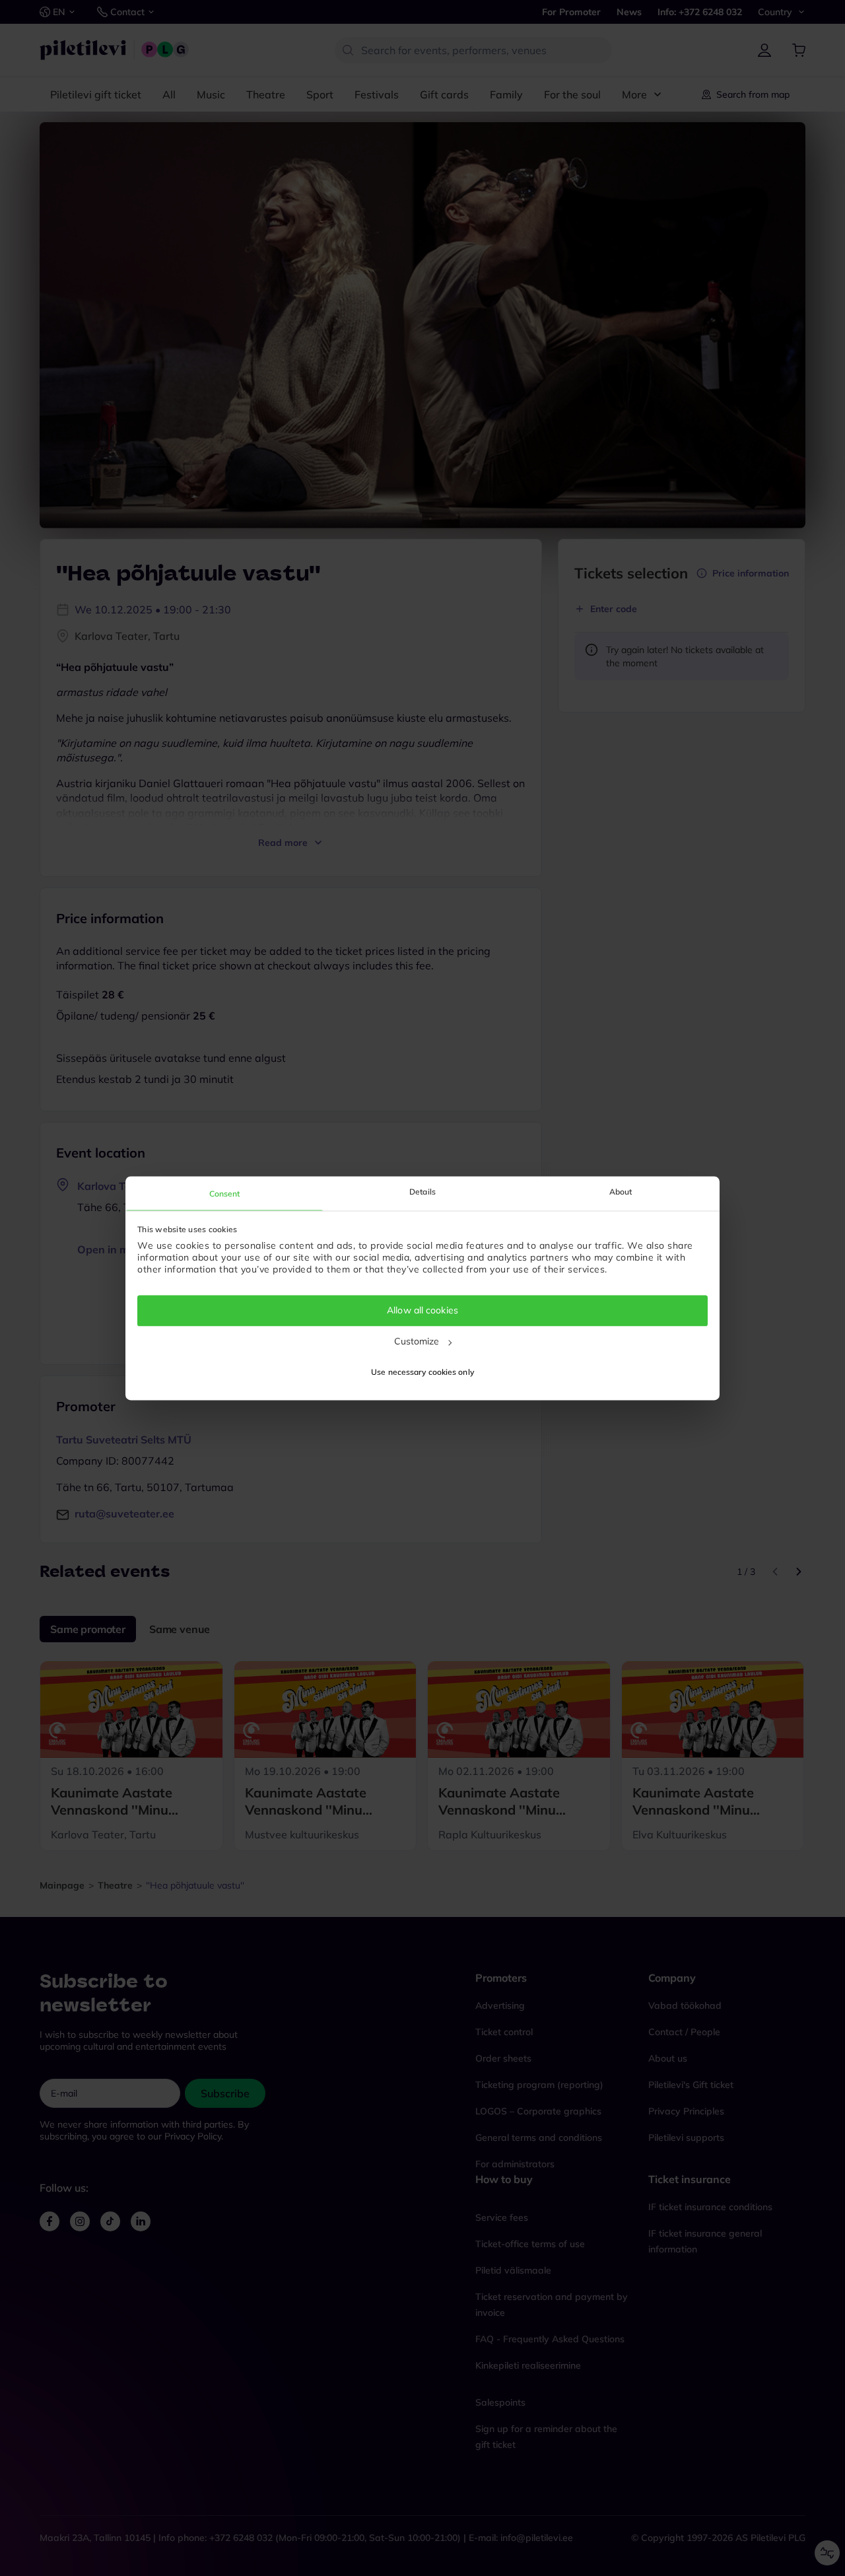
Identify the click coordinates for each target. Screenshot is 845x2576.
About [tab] (621, 1192)
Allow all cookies (422, 1311)
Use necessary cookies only (422, 1372)
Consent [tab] (225, 1194)
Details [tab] (422, 1192)
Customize (417, 1341)
